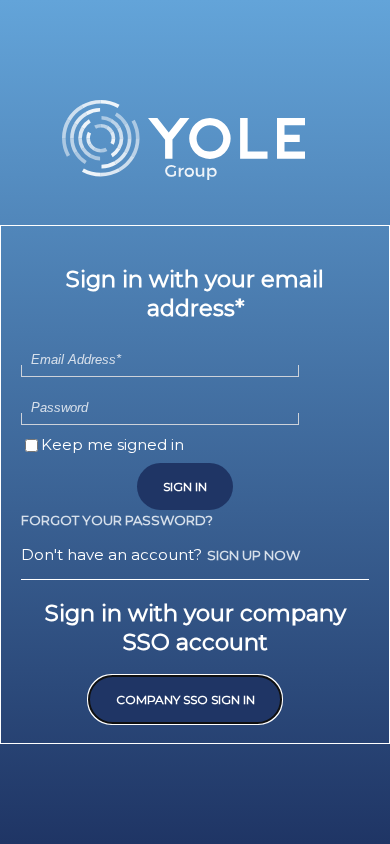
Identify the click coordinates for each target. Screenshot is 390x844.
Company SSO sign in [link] (185, 699)
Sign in (185, 486)
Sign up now (253, 555)
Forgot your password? (117, 520)
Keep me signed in (112, 444)
